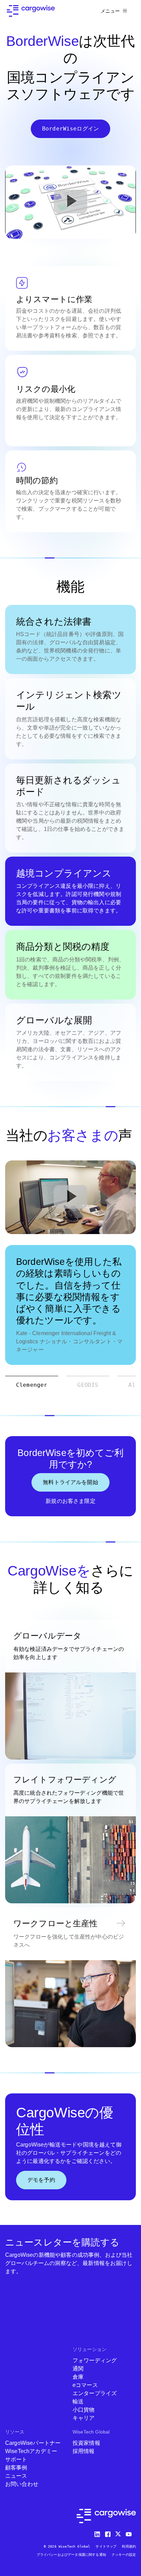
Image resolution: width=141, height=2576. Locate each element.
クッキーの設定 (124, 2555)
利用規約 (129, 2546)
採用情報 (84, 2451)
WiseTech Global (91, 2432)
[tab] (32, 1385)
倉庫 (78, 2377)
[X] (119, 2533)
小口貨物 (84, 2410)
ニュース (16, 2476)
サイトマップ (106, 2546)
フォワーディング (95, 2360)
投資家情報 (86, 2443)
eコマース (85, 2385)
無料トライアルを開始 (70, 1482)
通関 (78, 2369)
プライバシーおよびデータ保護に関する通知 (71, 2555)
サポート (16, 2459)
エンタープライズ (95, 2393)
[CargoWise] (31, 11)
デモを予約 (41, 2180)
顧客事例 (16, 2468)
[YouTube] (130, 2533)
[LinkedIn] (98, 2533)
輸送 (78, 2401)
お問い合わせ (22, 2484)
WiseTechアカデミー (31, 2451)
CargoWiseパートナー (33, 2443)
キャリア (84, 2418)
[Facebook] (108, 2533)
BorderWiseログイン (70, 129)
